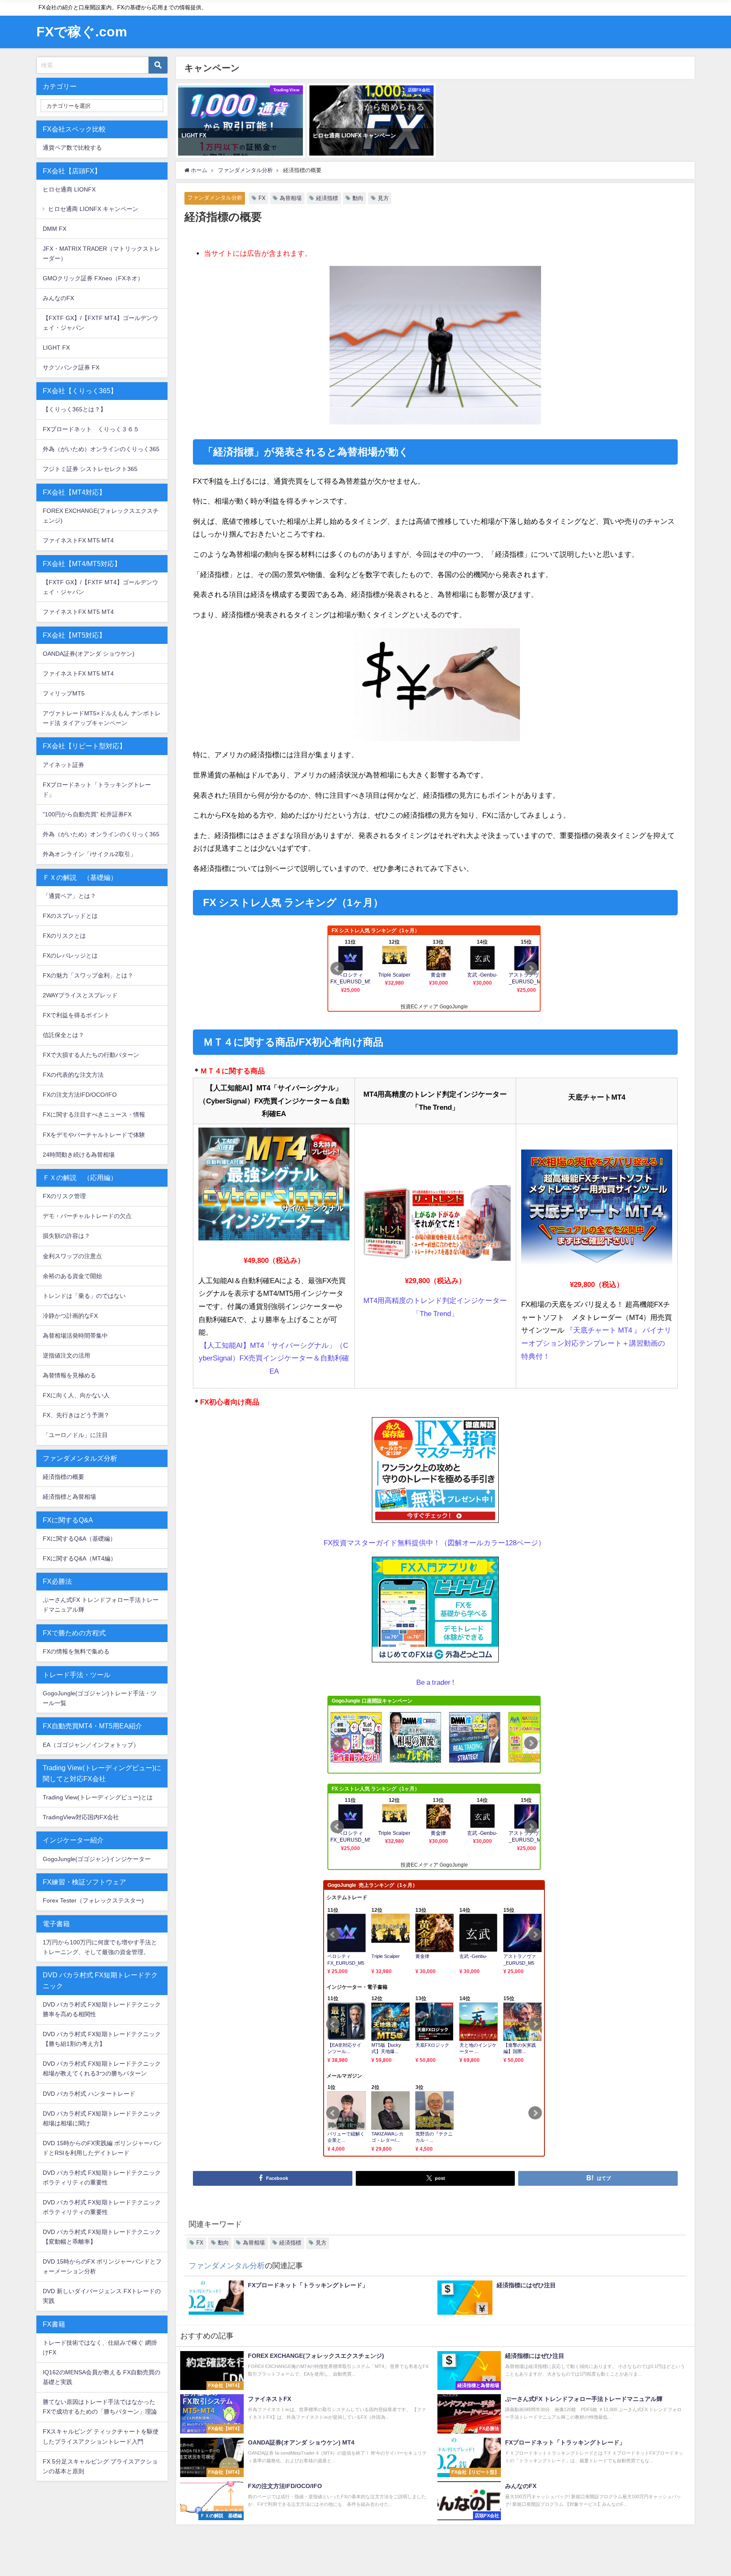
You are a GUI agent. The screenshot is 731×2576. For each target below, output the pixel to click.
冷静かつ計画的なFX (70, 1316)
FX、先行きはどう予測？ (76, 1415)
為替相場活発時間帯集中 (75, 1336)
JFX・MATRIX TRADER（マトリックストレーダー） (102, 253)
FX (262, 198)
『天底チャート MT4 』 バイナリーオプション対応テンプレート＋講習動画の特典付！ (596, 1343)
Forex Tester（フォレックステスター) (93, 1900)
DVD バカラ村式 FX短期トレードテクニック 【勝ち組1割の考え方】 (102, 2039)
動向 (358, 198)
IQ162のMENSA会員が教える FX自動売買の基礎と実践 (102, 2377)
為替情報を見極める (69, 1375)
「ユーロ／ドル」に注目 (75, 1435)
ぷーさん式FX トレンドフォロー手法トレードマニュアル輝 (101, 1605)
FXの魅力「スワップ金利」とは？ (88, 975)
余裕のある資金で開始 (72, 1276)
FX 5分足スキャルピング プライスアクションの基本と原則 (100, 2466)
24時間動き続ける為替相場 (79, 1155)
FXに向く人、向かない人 (76, 1395)
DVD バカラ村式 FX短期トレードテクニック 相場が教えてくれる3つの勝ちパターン (102, 2068)
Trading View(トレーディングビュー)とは (98, 1797)
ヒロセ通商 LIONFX (69, 189)
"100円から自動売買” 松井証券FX (87, 814)
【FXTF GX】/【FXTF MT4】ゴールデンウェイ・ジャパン (100, 323)
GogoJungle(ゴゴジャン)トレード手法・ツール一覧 (100, 1698)
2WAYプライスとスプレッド (80, 995)
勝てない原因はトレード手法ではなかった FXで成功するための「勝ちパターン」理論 (100, 2407)
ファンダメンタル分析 (215, 198)
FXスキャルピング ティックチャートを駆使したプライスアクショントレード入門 (101, 2436)
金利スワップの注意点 (72, 1256)
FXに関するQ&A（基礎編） (79, 1538)
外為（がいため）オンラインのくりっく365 (101, 449)
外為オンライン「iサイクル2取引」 (89, 854)
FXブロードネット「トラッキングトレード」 (97, 790)
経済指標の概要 (63, 1477)
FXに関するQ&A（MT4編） (80, 1558)
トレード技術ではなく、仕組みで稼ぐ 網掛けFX (100, 2347)
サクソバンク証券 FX (71, 367)
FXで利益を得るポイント (76, 1015)
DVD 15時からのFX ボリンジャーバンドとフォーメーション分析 (102, 2266)
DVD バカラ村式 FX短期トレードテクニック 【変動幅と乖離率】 (102, 2237)
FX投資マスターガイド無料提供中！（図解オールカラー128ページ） (434, 1543)
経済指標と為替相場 (69, 1497)
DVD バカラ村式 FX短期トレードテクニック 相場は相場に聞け (102, 2118)
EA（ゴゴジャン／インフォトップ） (91, 1745)
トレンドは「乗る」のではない (84, 1296)
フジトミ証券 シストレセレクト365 (90, 469)
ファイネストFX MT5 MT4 (78, 540)
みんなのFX (58, 298)
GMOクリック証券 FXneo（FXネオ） (93, 278)
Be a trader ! (435, 1682)
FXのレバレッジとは (70, 955)
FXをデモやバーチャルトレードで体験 (94, 1135)
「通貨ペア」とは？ (69, 896)
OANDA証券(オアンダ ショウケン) (89, 654)
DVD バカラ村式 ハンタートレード (89, 2094)
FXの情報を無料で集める (76, 1651)
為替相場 (291, 198)
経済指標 (327, 198)
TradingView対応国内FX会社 (81, 1817)
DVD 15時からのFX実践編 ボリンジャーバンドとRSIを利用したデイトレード (102, 2148)
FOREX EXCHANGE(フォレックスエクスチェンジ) (101, 516)
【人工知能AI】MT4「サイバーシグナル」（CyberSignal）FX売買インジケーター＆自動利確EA (274, 1358)
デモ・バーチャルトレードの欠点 (87, 1216)
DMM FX (55, 229)
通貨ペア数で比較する (72, 148)
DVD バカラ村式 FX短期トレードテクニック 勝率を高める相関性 (102, 2009)
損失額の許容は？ (66, 1236)
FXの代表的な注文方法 (73, 1075)
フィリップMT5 (64, 693)
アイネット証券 (63, 765)
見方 (383, 198)
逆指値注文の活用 (66, 1355)
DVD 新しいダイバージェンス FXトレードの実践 (102, 2296)
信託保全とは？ (63, 1035)
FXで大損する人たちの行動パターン (91, 1055)
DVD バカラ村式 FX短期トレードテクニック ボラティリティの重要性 (102, 2178)
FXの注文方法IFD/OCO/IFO (80, 1095)
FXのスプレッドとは (70, 916)
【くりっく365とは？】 (74, 409)
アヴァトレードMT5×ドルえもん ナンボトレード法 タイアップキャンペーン (102, 718)
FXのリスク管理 (64, 1196)
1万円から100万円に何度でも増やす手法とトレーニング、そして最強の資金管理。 (100, 1947)
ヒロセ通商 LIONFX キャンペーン (93, 209)
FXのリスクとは (64, 936)
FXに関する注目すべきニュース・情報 (94, 1114)
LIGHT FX (56, 348)
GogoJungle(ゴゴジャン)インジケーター (97, 1859)
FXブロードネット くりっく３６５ (91, 429)
